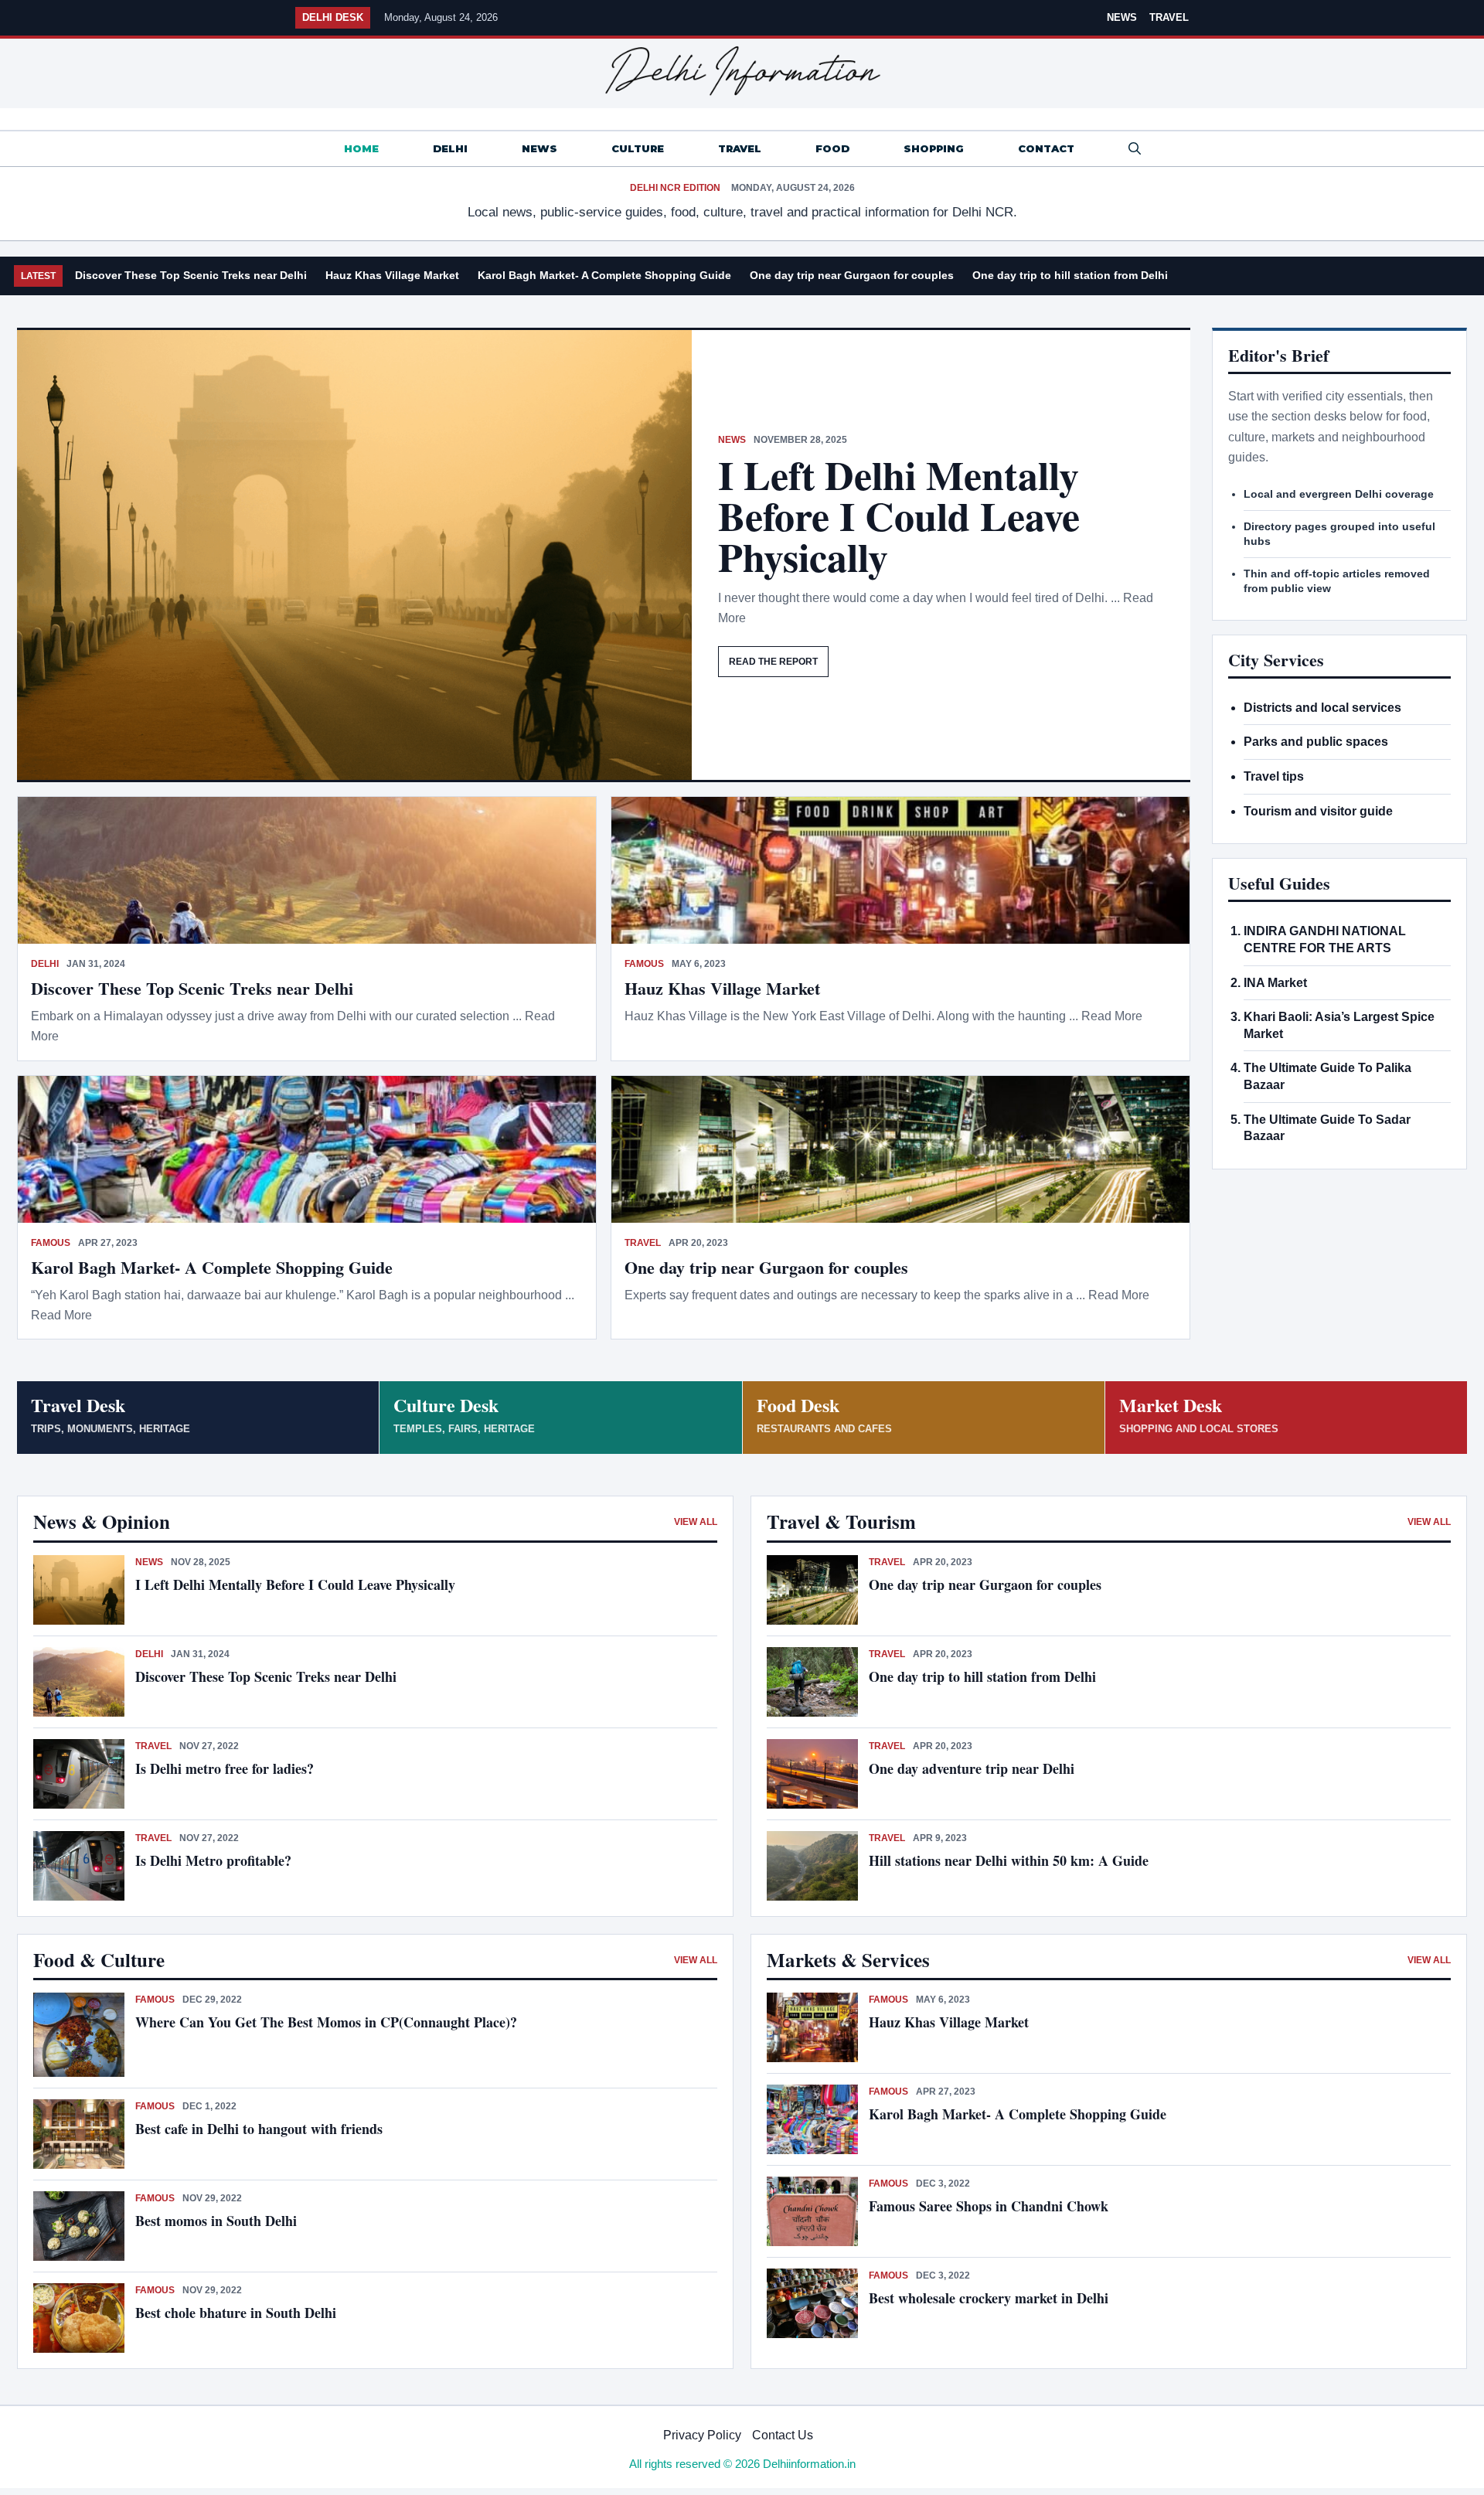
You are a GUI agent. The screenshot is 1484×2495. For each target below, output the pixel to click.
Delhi (450, 148)
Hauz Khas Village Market (392, 275)
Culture (638, 148)
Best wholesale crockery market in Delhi (989, 2298)
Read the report (773, 662)
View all (696, 1522)
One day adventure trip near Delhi (972, 1768)
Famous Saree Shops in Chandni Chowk (989, 2206)
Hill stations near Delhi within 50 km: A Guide (1009, 1860)
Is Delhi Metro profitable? (213, 1860)
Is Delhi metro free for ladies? (227, 1768)
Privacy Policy (702, 2435)
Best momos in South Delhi (216, 2221)
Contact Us (783, 2435)
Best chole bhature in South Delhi (236, 2313)
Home (361, 148)
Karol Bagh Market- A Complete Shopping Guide (604, 275)
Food (832, 148)
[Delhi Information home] (742, 71)
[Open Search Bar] (1135, 149)
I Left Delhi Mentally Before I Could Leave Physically (899, 516)
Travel (1169, 17)
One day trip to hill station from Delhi (1070, 275)
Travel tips (1274, 776)
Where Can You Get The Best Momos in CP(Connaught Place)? (328, 2022)
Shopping (934, 148)
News (1122, 17)
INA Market (1275, 983)
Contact (1046, 148)
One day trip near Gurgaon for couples (852, 275)
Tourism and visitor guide (1318, 811)
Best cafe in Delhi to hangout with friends (259, 2129)
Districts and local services (1322, 708)
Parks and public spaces (1316, 742)
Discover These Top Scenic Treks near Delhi (191, 275)
